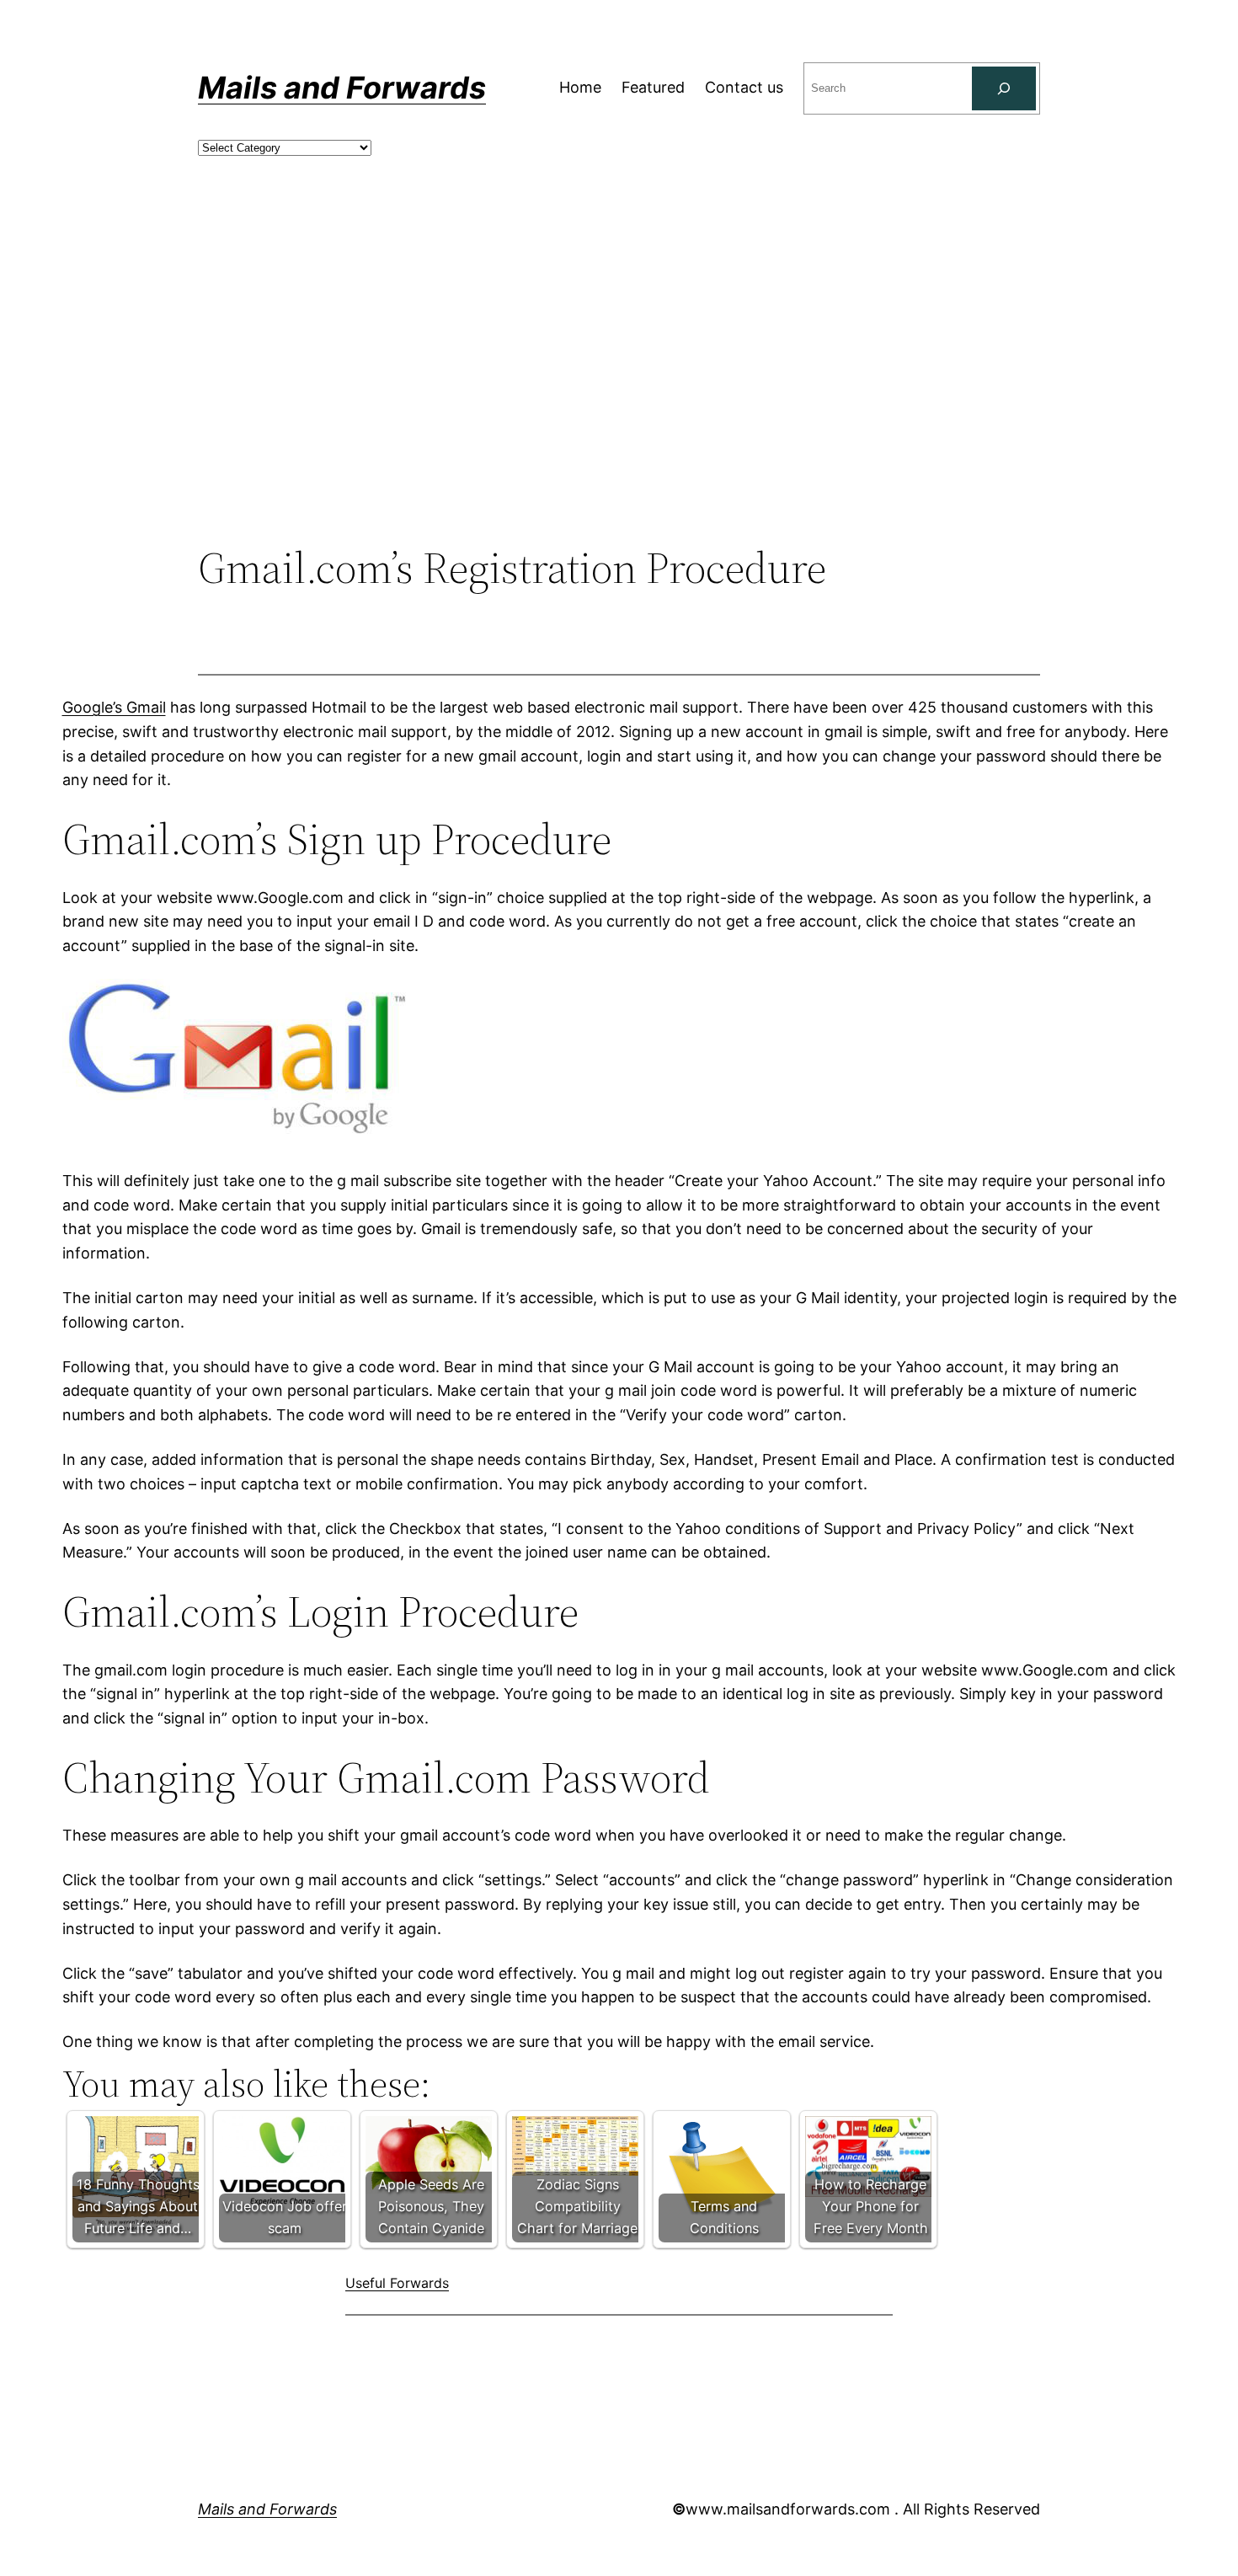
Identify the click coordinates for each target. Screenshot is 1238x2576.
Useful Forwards (397, 2283)
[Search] (1004, 88)
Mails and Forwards (342, 88)
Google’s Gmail (114, 707)
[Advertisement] (619, 404)
